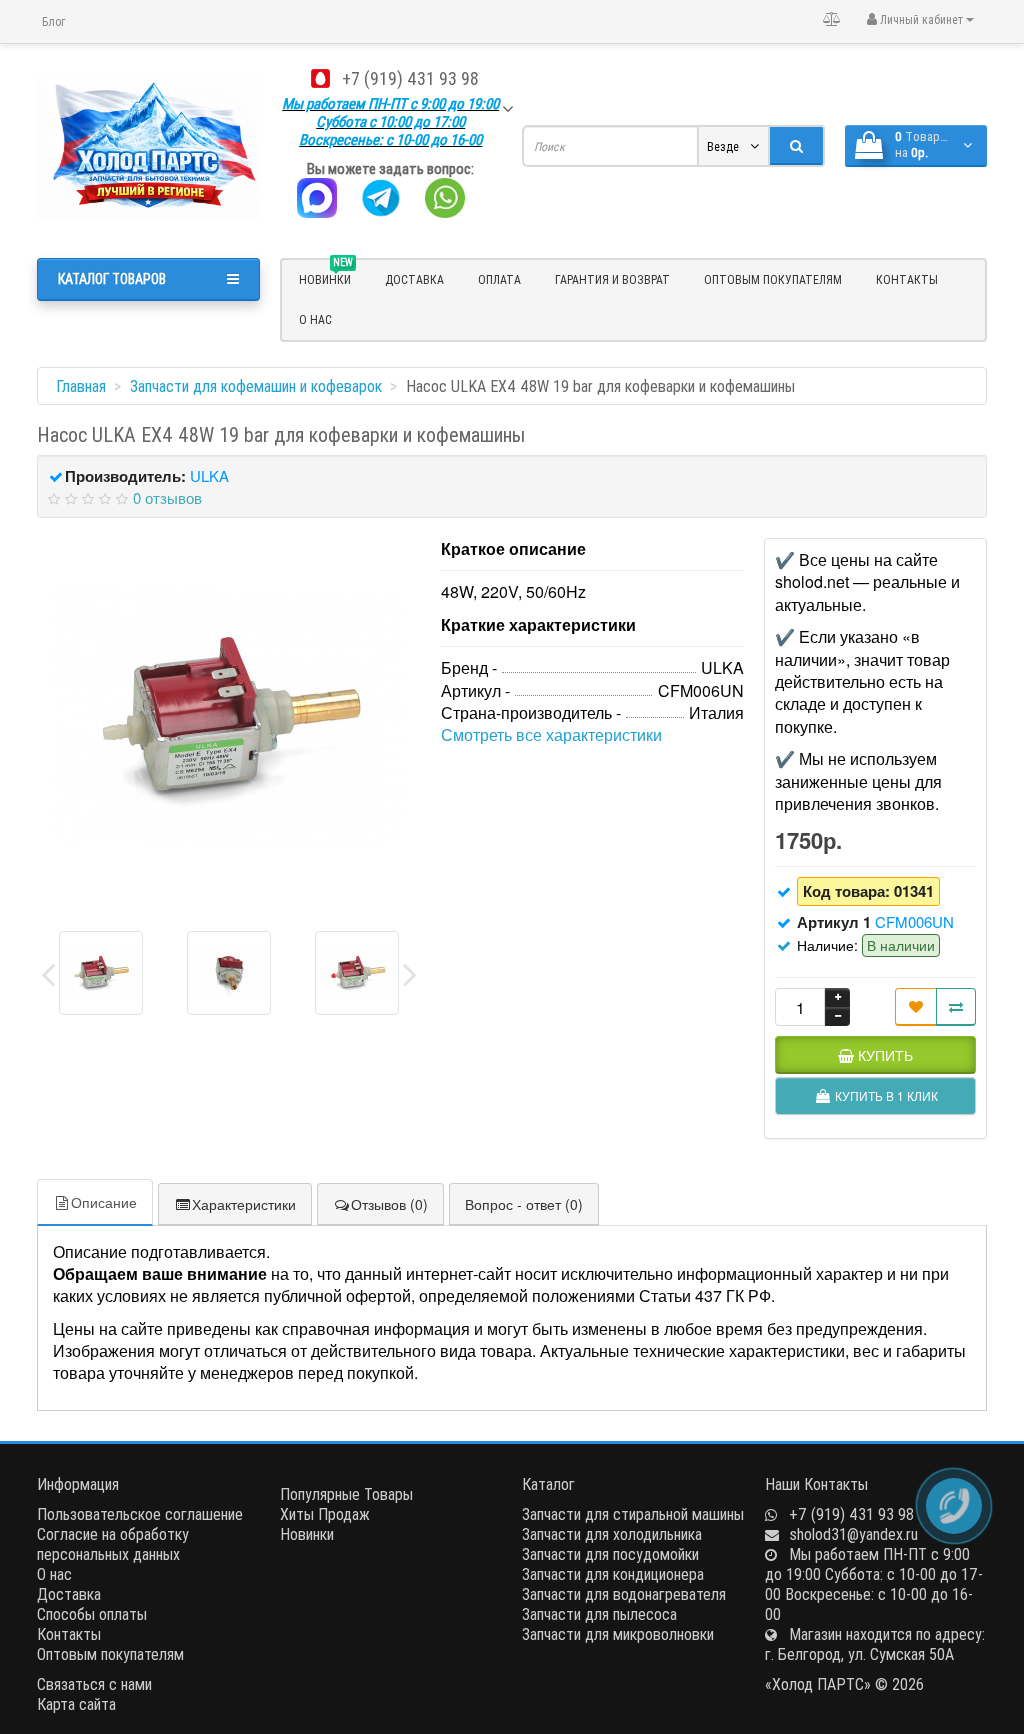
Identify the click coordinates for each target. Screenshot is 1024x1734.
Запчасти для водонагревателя (624, 1594)
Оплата (499, 279)
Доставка (414, 279)
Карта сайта (76, 1704)
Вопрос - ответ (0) (524, 1204)
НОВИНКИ (326, 277)
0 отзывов (167, 497)
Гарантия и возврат (612, 279)
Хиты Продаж (325, 1514)
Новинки (307, 1534)
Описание (104, 1202)
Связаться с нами (94, 1684)
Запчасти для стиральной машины (633, 1514)
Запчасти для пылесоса (599, 1614)
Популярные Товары (346, 1494)
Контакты (907, 279)
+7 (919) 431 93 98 (410, 78)
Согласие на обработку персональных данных (113, 1544)
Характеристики (244, 1204)
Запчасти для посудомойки (610, 1554)
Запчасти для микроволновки (618, 1634)
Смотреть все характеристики (551, 734)
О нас (315, 319)
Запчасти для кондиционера (613, 1574)
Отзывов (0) (389, 1204)
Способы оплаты (92, 1614)
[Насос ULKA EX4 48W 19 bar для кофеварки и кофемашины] (229, 717)
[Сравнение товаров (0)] (832, 19)
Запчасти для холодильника (612, 1534)
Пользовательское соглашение (140, 1514)
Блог (53, 21)
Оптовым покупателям (773, 279)
